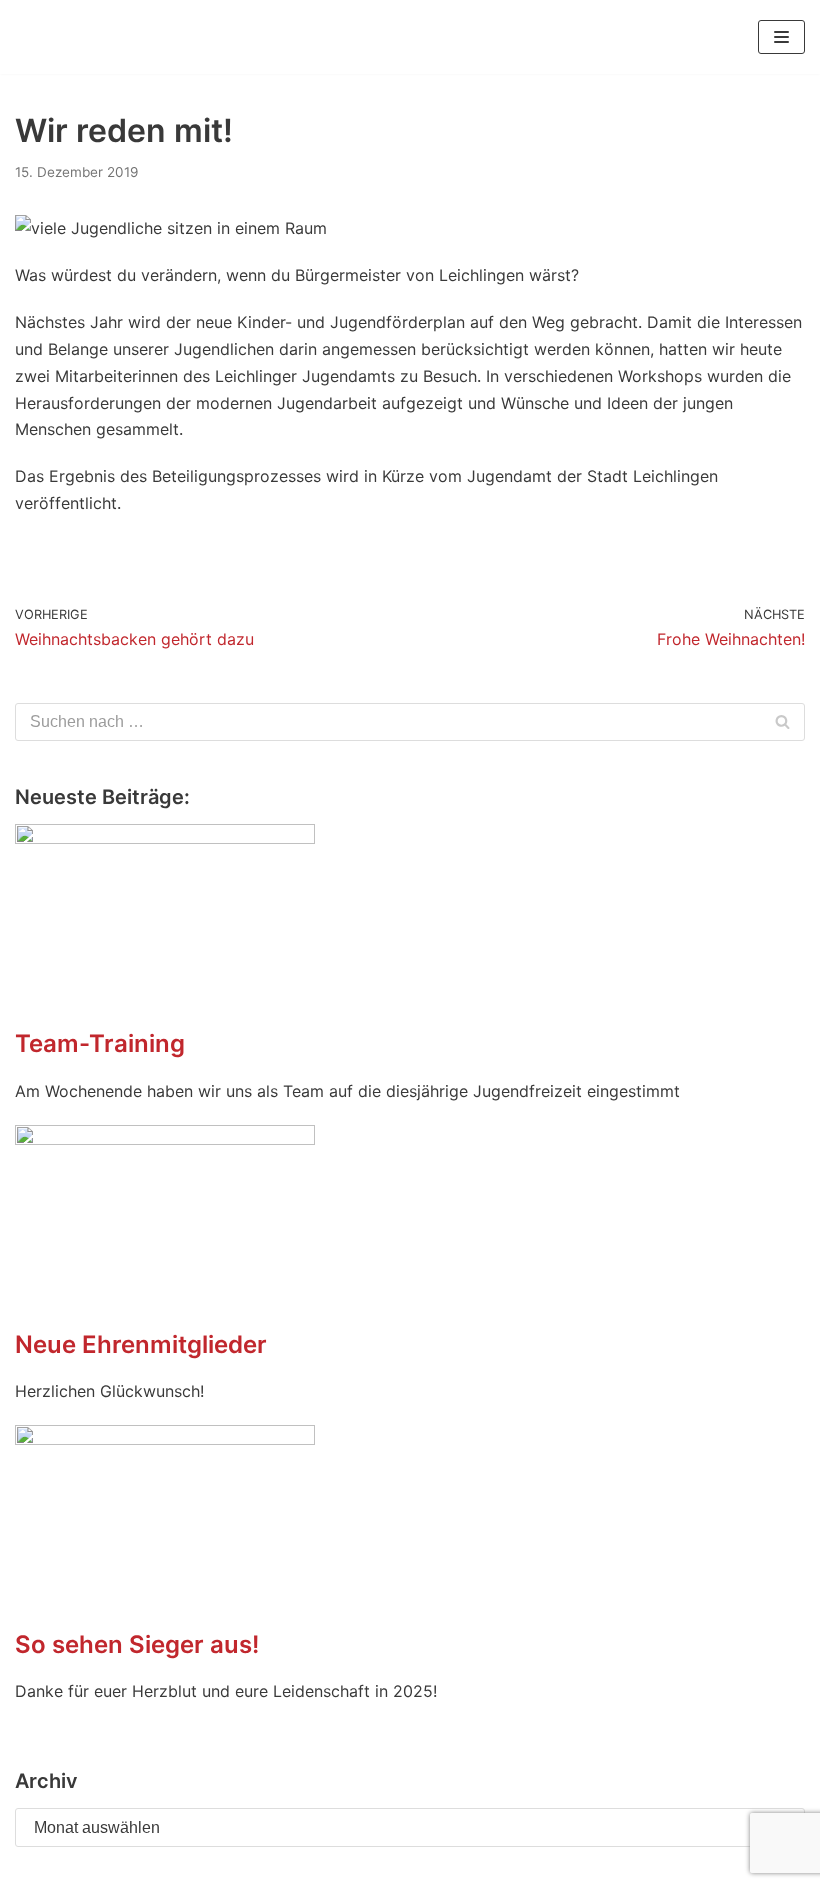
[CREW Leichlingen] (45, 37)
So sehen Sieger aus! (137, 1644)
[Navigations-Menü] (781, 37)
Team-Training (100, 1043)
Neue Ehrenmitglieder (141, 1344)
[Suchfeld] (782, 722)
